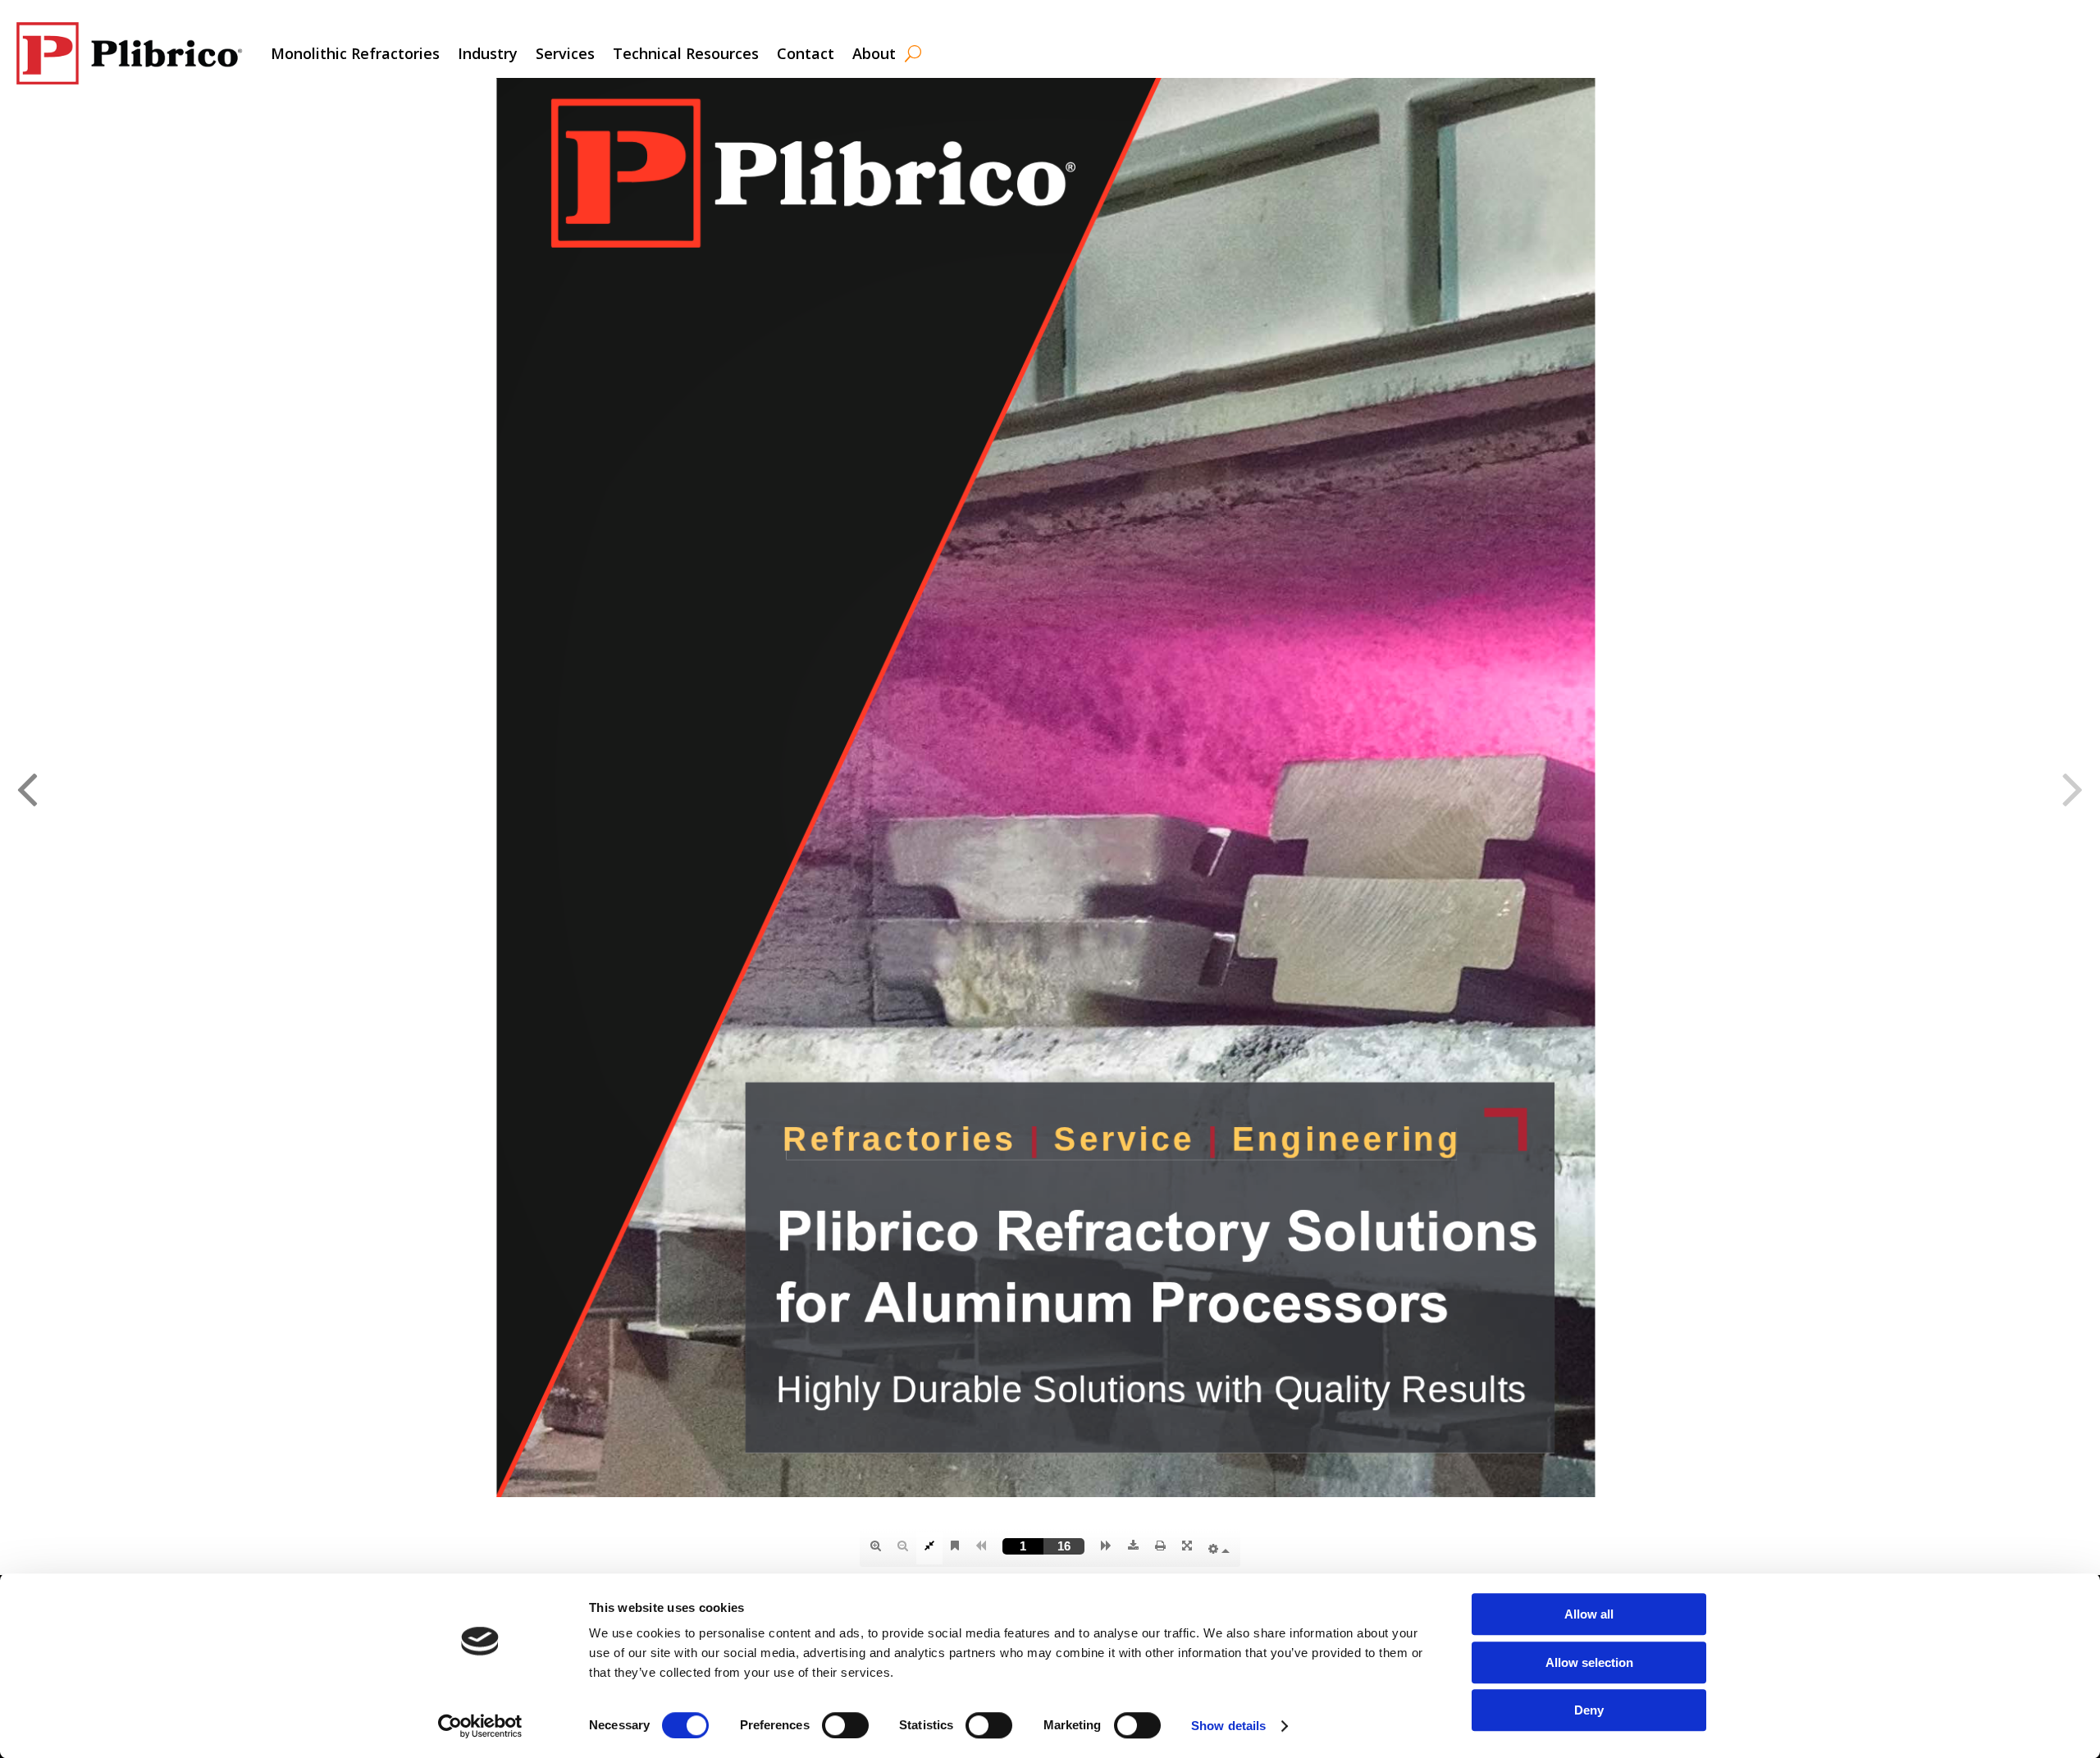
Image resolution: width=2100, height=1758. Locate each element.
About (874, 53)
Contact (806, 53)
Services (565, 53)
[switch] (845, 1725)
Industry (488, 53)
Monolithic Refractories (355, 53)
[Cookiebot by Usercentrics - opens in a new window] (480, 1726)
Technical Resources (686, 53)
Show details (1228, 1726)
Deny (1589, 1710)
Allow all (1589, 1614)
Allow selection (1589, 1662)
